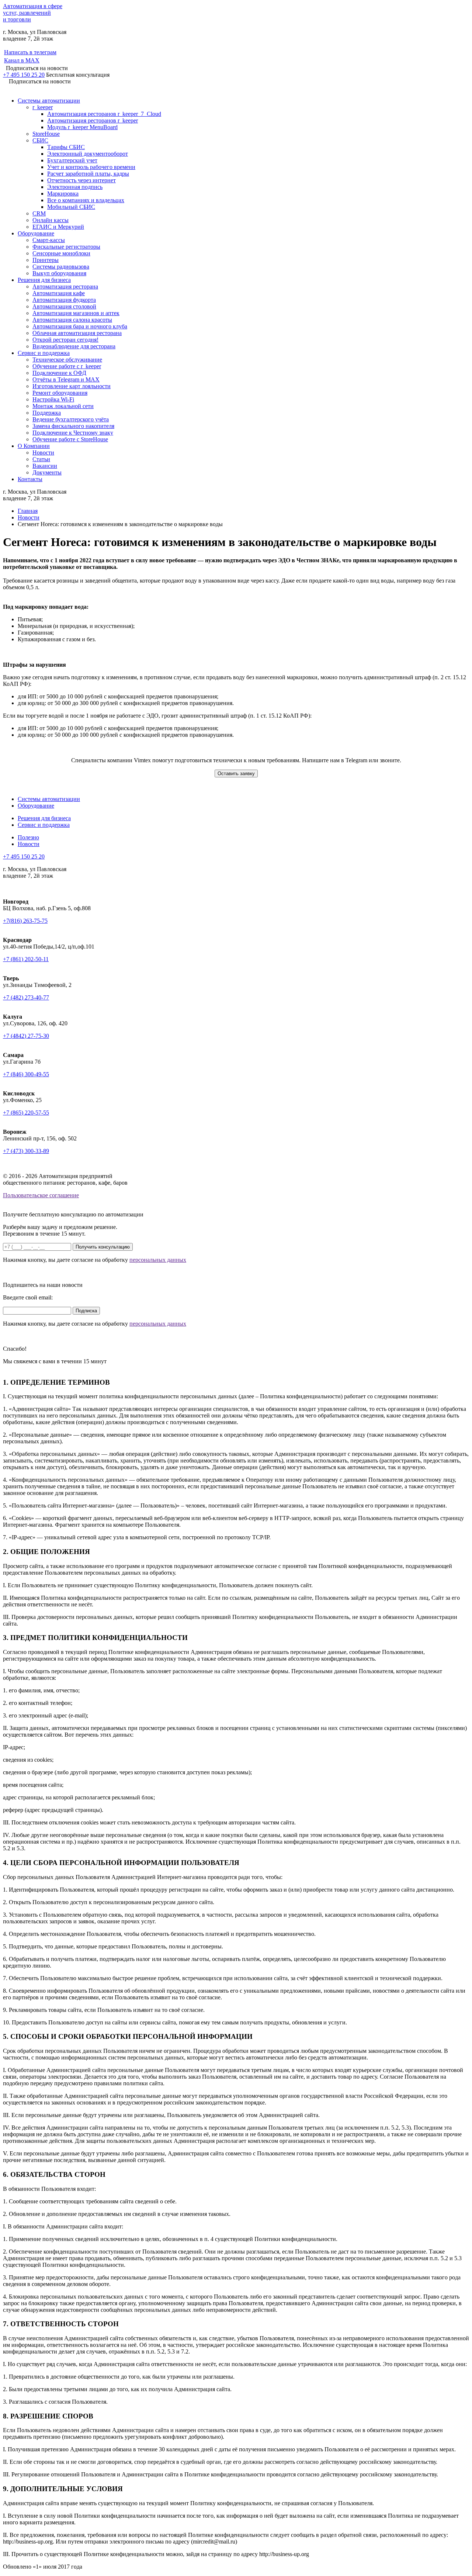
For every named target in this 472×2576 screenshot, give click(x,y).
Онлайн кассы (51, 220)
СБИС (40, 140)
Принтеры (46, 260)
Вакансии (45, 466)
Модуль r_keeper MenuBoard (82, 127)
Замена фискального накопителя (73, 426)
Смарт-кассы (49, 240)
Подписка (86, 1311)
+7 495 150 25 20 (24, 75)
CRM (39, 213)
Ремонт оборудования (60, 393)
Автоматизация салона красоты (72, 320)
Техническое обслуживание (67, 360)
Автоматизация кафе (59, 293)
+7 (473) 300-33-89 (26, 1151)
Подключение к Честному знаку (73, 433)
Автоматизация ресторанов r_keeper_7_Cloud (104, 114)
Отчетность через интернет (81, 180)
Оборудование (36, 233)
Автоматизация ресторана (65, 286)
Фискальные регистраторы (66, 247)
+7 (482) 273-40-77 (26, 997)
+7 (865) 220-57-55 (26, 1113)
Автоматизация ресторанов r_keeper (93, 120)
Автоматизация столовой (64, 306)
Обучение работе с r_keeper (67, 366)
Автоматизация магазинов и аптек (76, 313)
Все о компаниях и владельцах (86, 200)
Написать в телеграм (30, 52)
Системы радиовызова (61, 267)
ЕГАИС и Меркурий (58, 227)
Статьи (41, 459)
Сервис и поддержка (44, 353)
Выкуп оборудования (59, 273)
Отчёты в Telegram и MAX (66, 379)
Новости (43, 453)
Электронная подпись (75, 187)
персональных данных (158, 1260)
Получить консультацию (103, 1247)
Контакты (30, 479)
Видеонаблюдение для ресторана (74, 346)
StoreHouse (46, 134)
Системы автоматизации (49, 101)
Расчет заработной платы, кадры (88, 174)
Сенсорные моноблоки (61, 253)
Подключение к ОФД (59, 373)
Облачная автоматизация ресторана (77, 333)
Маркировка (63, 194)
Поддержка (47, 413)
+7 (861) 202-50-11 (26, 959)
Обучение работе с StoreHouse (70, 439)
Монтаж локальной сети (63, 406)
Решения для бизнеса (44, 280)
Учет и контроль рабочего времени (91, 167)
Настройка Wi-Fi (53, 399)
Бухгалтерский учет (72, 160)
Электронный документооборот (88, 154)
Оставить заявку (236, 774)
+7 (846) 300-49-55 (26, 1074)
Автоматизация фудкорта (64, 300)
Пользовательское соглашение (41, 1195)
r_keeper (43, 107)
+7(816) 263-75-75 (25, 921)
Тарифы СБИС (66, 147)
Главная (28, 511)
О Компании (34, 446)
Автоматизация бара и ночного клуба (80, 326)
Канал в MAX (22, 60)
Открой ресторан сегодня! (65, 340)
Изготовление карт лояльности (72, 386)
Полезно (28, 837)
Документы (47, 472)
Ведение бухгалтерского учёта (71, 419)
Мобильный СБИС (71, 207)
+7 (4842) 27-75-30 (26, 1036)
